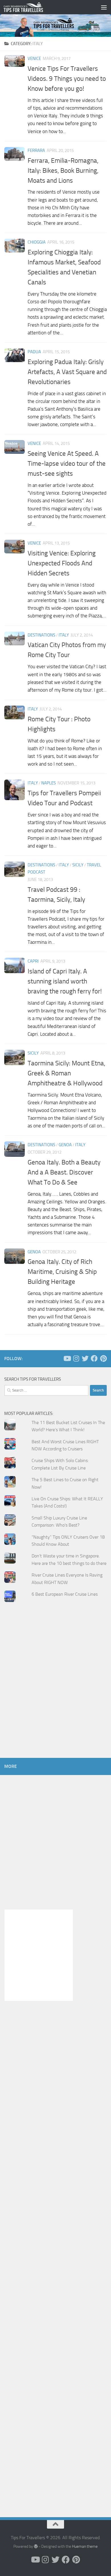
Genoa (65, 1145)
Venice (34, 59)
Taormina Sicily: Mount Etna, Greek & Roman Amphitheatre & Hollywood (66, 1073)
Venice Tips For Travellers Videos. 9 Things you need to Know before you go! (67, 79)
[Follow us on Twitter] (85, 1358)
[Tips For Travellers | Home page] (30, 7)
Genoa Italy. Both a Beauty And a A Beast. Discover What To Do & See (64, 1172)
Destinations (41, 635)
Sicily (78, 865)
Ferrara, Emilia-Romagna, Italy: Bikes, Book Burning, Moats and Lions (63, 170)
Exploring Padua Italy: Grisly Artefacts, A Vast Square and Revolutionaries (67, 372)
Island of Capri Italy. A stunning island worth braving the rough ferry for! (65, 981)
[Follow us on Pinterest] (103, 1358)
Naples (49, 783)
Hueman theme (85, 2546)
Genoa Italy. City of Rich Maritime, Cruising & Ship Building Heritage (62, 1272)
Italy (64, 635)
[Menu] (104, 7)
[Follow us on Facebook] (94, 1358)
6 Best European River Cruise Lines (65, 1594)
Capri (33, 961)
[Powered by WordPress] (36, 2546)
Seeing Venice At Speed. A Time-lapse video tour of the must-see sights (67, 463)
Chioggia (37, 242)
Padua (34, 352)
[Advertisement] (55, 1691)
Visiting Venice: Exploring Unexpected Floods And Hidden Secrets (62, 563)
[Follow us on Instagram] (76, 1358)
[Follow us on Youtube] (67, 1358)
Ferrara (36, 150)
